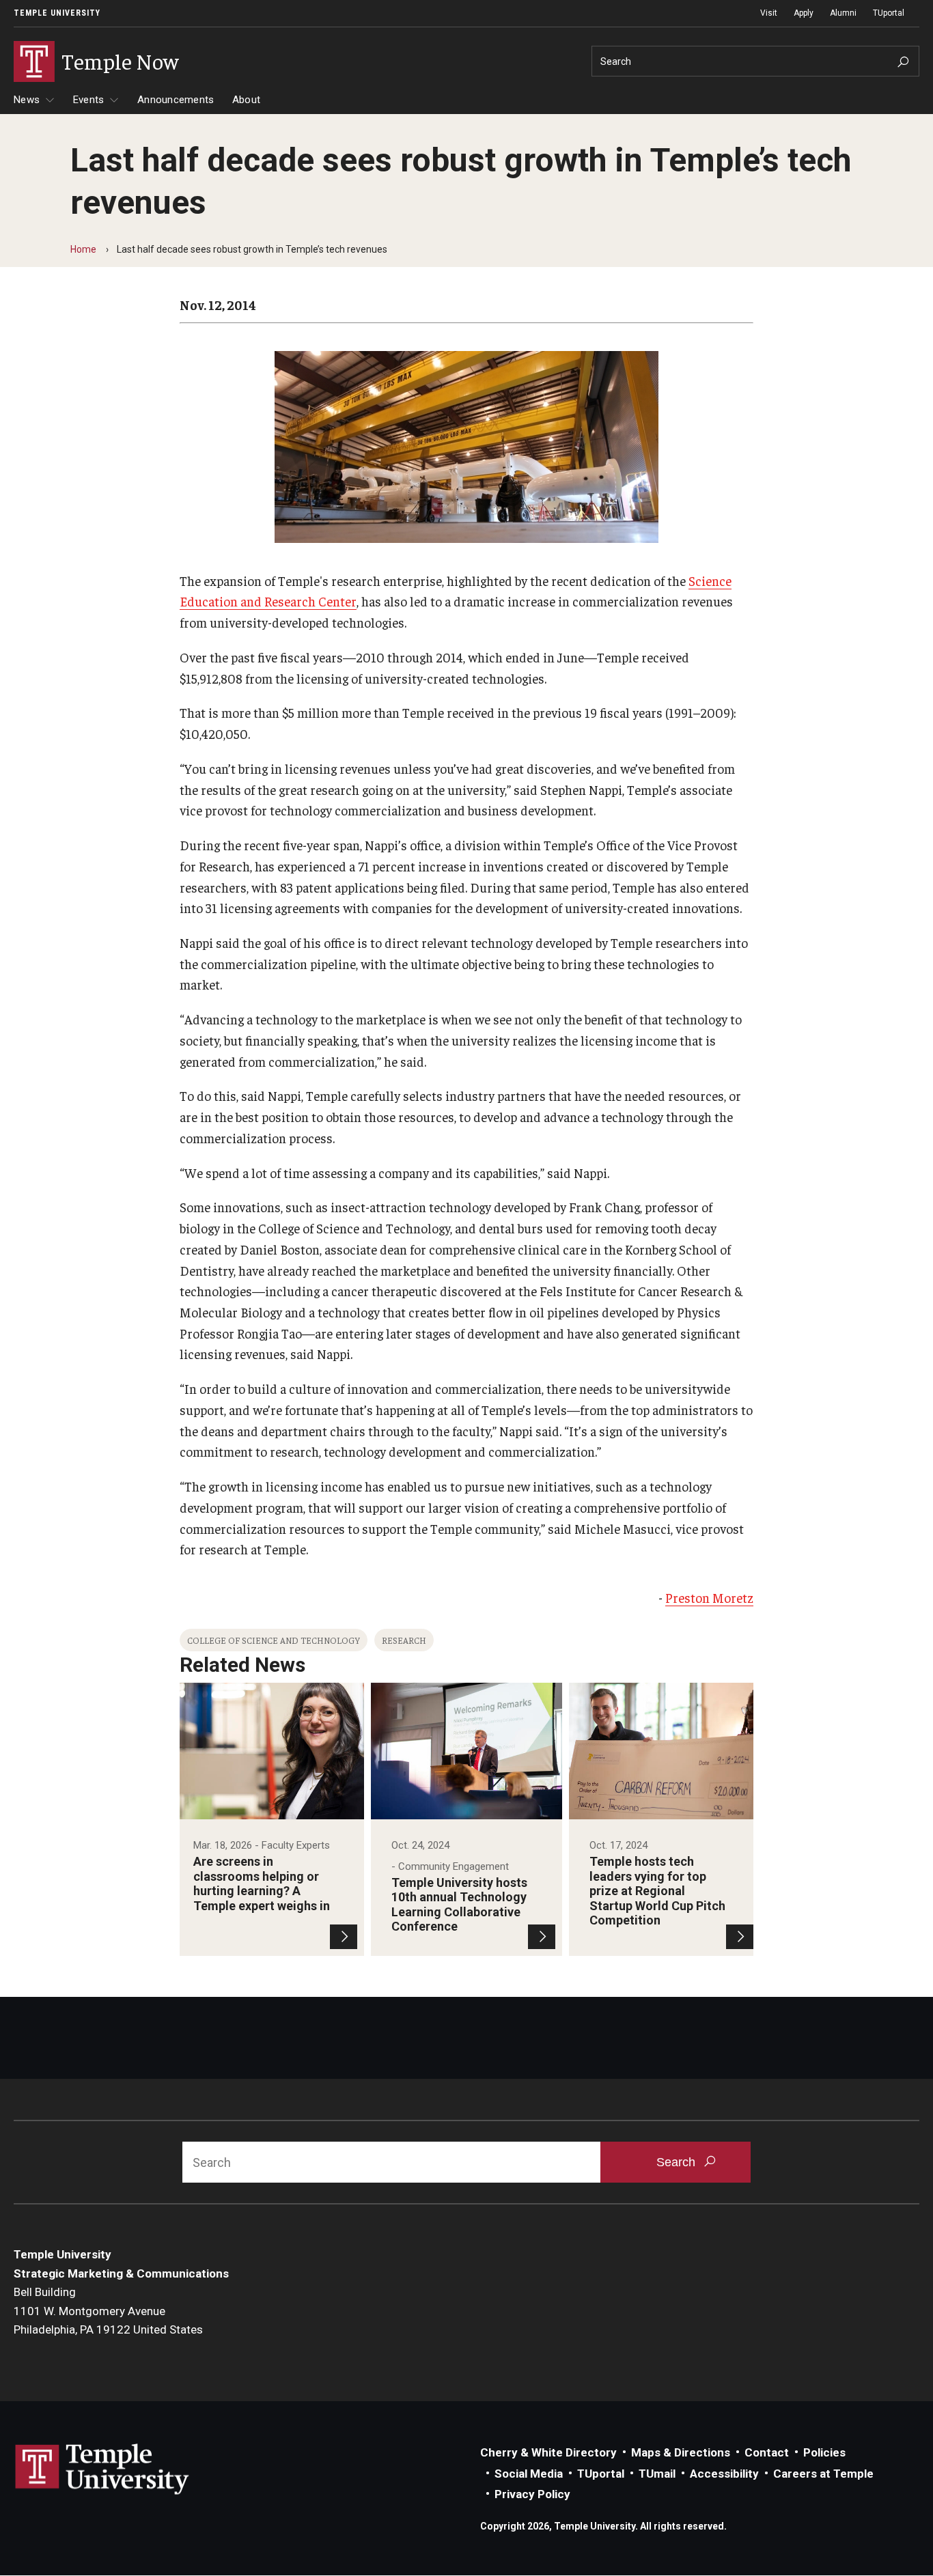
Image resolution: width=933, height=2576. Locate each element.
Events (89, 100)
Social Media (529, 2474)
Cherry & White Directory (548, 2452)
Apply (804, 13)
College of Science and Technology (274, 1640)
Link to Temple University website (102, 2469)
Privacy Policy (532, 2494)
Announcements (176, 100)
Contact (767, 2452)
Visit (769, 13)
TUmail (657, 2474)
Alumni (843, 13)
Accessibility (724, 2474)
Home (83, 249)
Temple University (57, 13)
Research (404, 1640)
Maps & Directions (681, 2452)
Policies (824, 2452)
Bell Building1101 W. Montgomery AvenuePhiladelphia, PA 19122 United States (108, 2311)
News (27, 100)
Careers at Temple (823, 2474)
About (246, 100)
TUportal (889, 13)
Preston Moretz (709, 1597)
